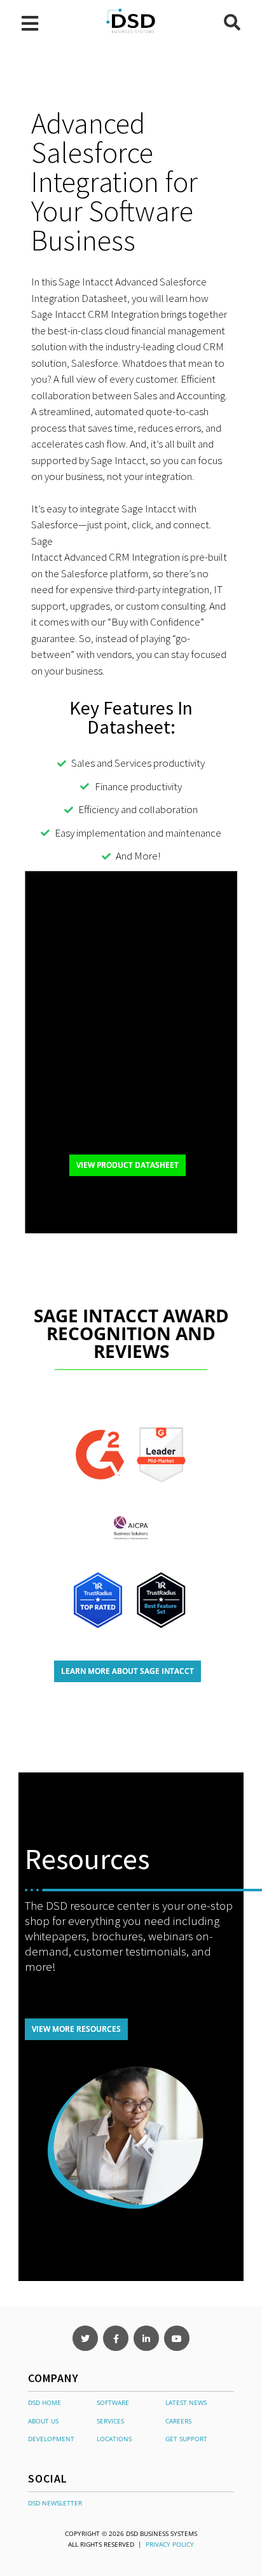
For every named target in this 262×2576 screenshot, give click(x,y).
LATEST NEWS (186, 2402)
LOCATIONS (114, 2439)
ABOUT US (43, 2421)
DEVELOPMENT (51, 2439)
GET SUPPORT (186, 2439)
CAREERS (178, 2421)
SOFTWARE (113, 2402)
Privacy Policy (170, 2544)
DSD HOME (45, 2402)
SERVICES (110, 2421)
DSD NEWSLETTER (55, 2503)
